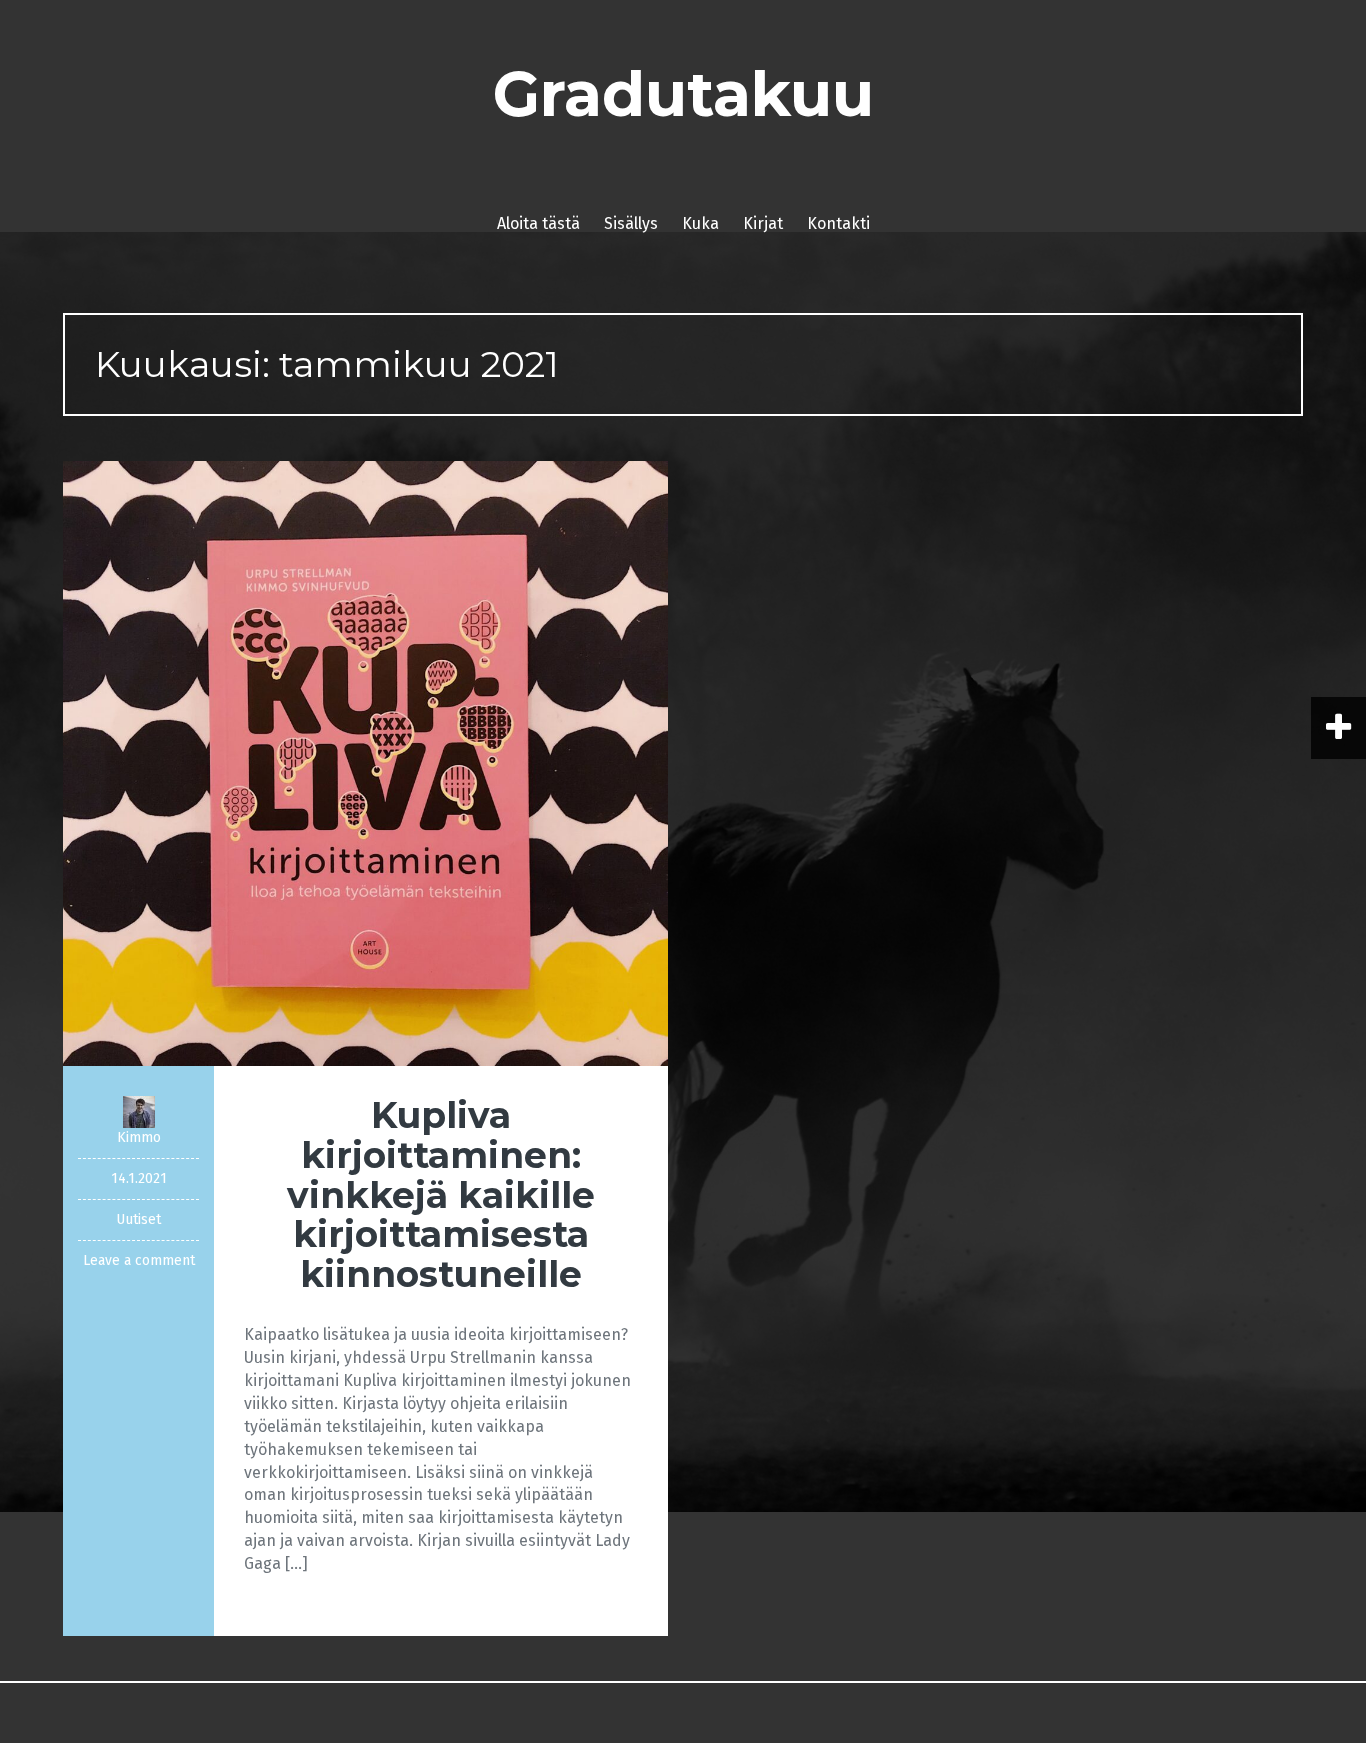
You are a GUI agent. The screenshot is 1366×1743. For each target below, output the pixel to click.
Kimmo (139, 1137)
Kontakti (838, 223)
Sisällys (631, 223)
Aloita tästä (538, 223)
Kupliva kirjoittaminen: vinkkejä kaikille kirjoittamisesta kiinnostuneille (441, 1194)
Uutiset (138, 1219)
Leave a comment (139, 1260)
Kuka (700, 223)
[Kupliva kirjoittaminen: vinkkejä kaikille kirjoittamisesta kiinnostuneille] (365, 762)
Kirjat (763, 223)
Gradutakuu (683, 94)
